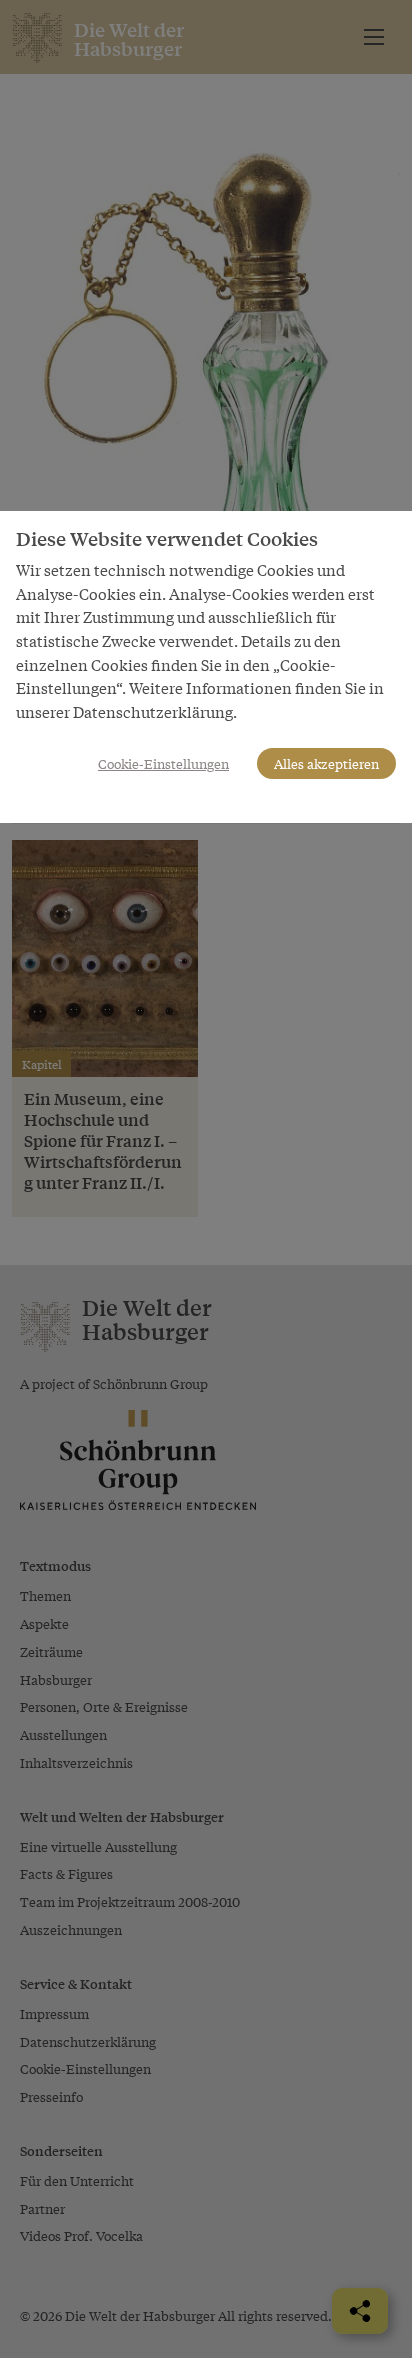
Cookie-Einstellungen (163, 763)
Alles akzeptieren (326, 763)
